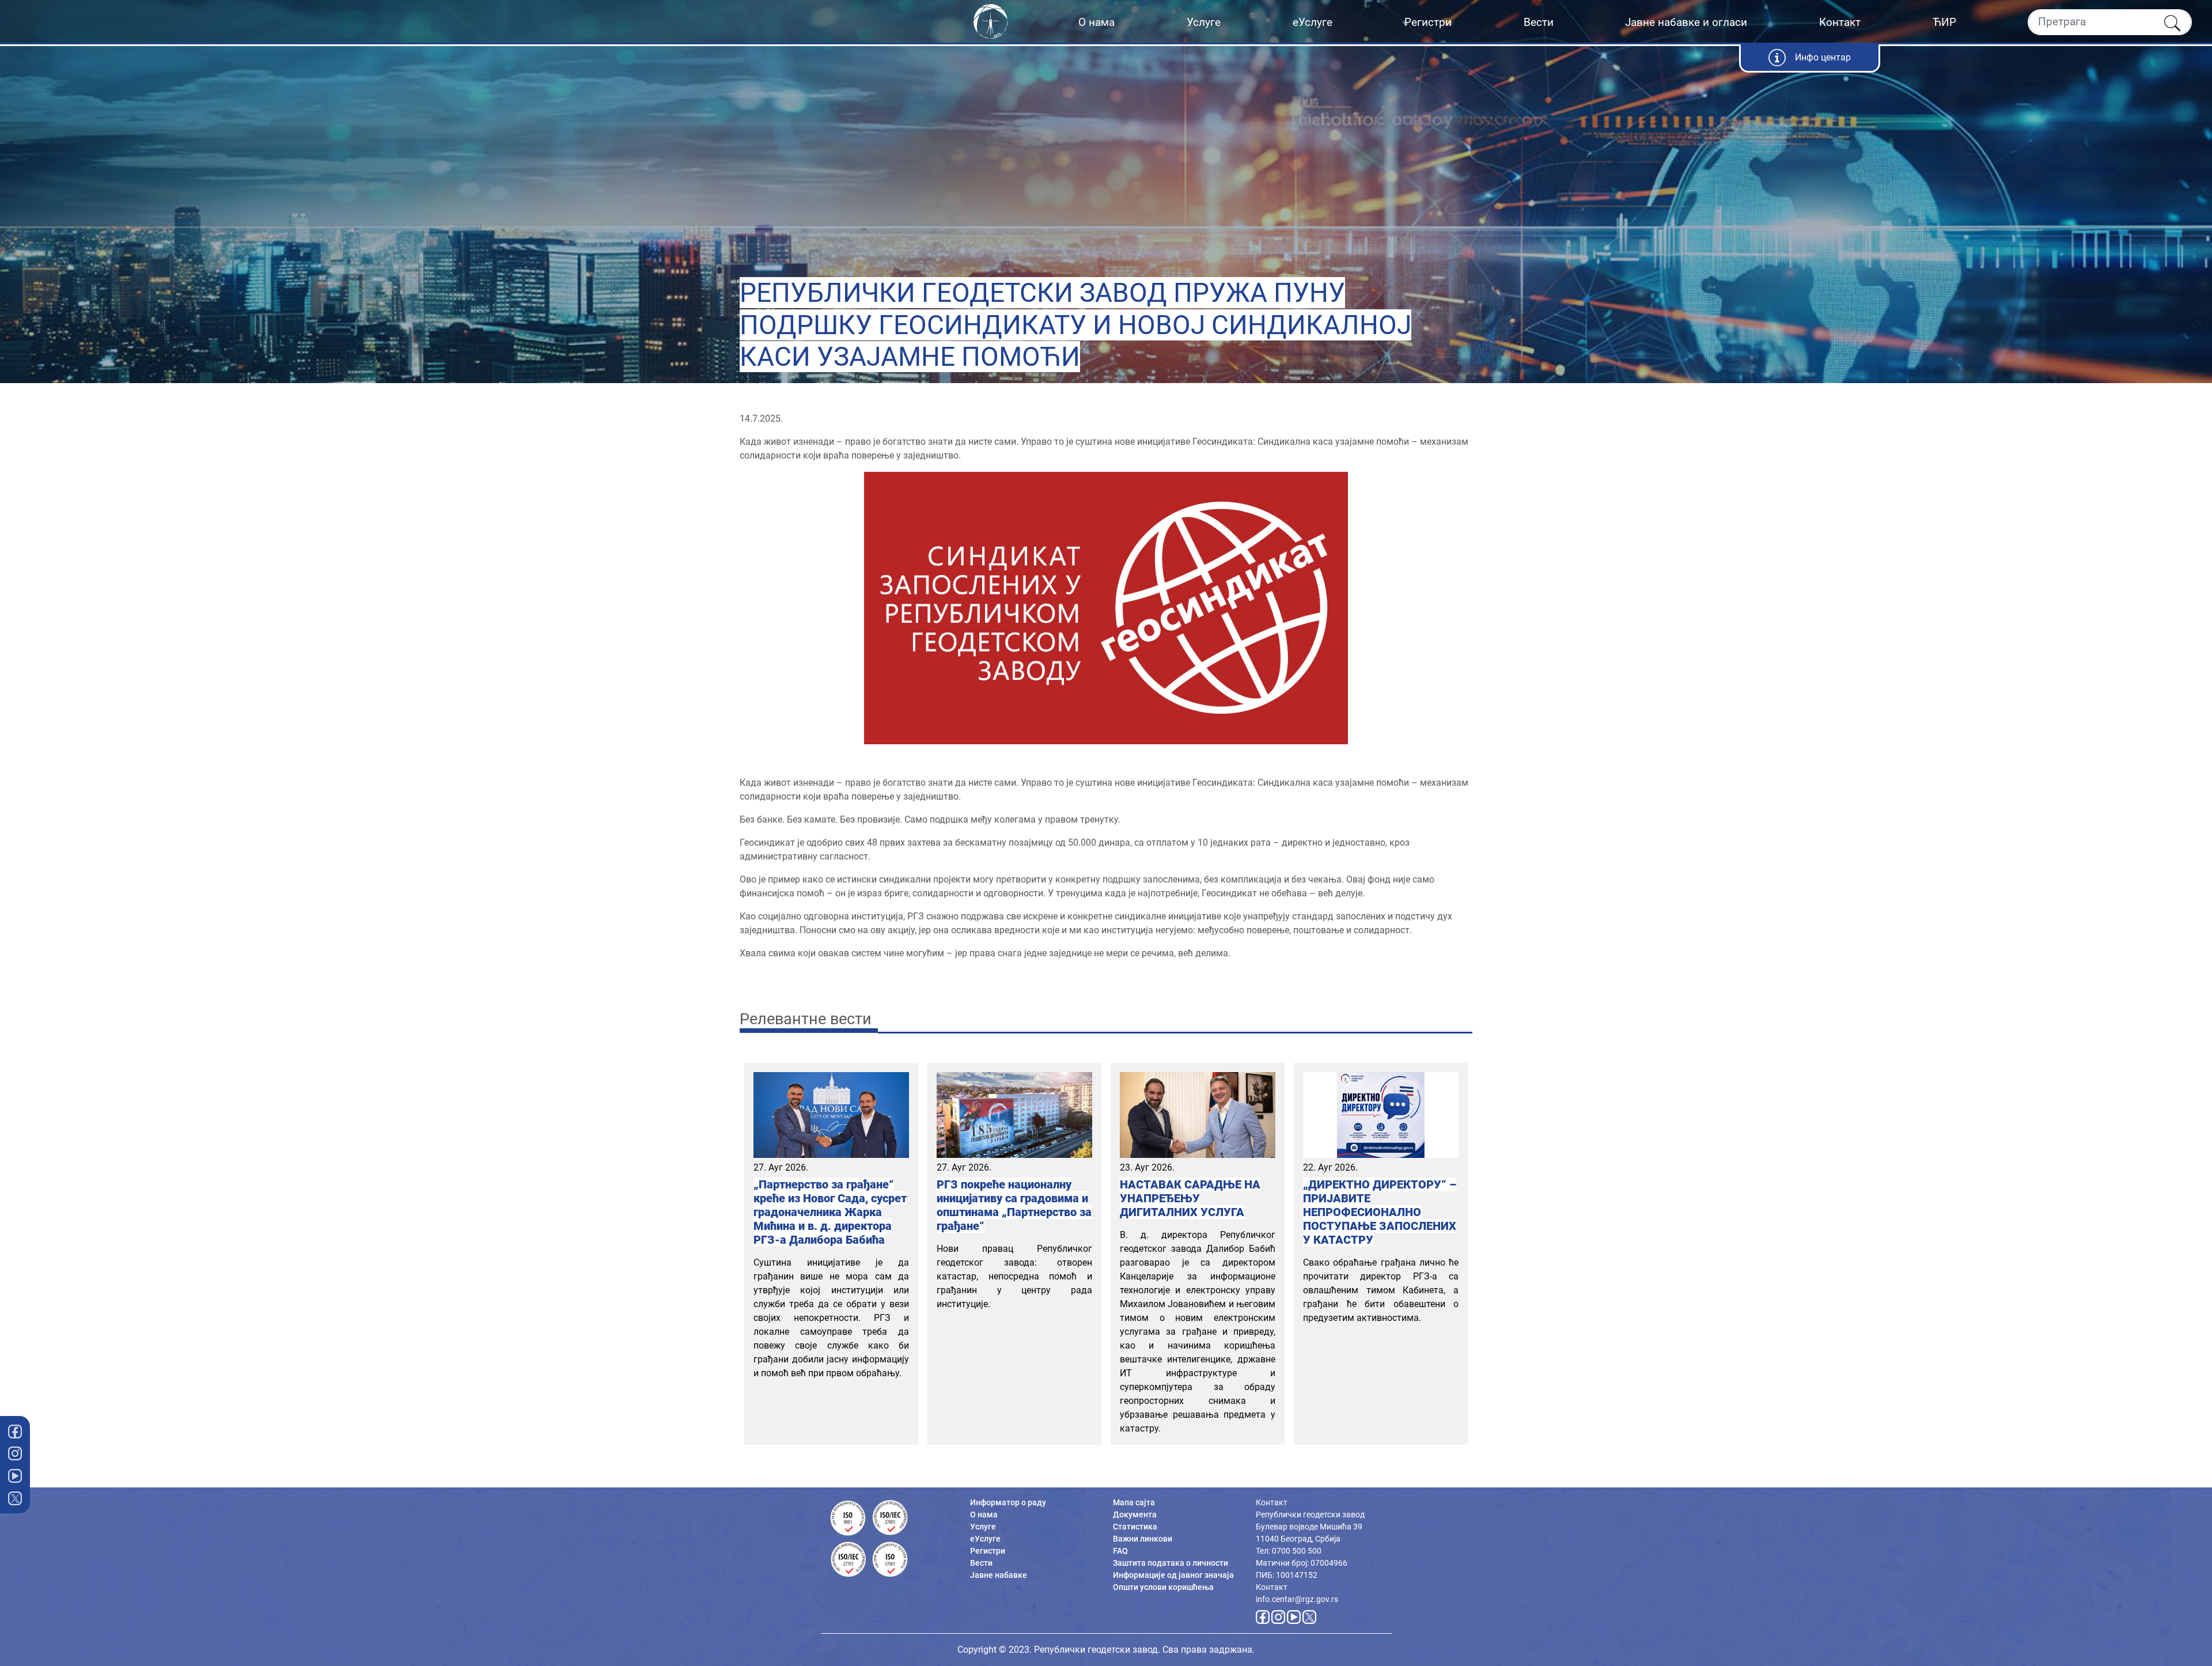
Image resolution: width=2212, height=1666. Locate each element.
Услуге (1204, 22)
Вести (1539, 22)
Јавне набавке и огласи (1686, 22)
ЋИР (1944, 22)
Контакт (1840, 22)
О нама (1096, 22)
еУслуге (1313, 22)
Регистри (1428, 22)
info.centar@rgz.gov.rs (1297, 1599)
